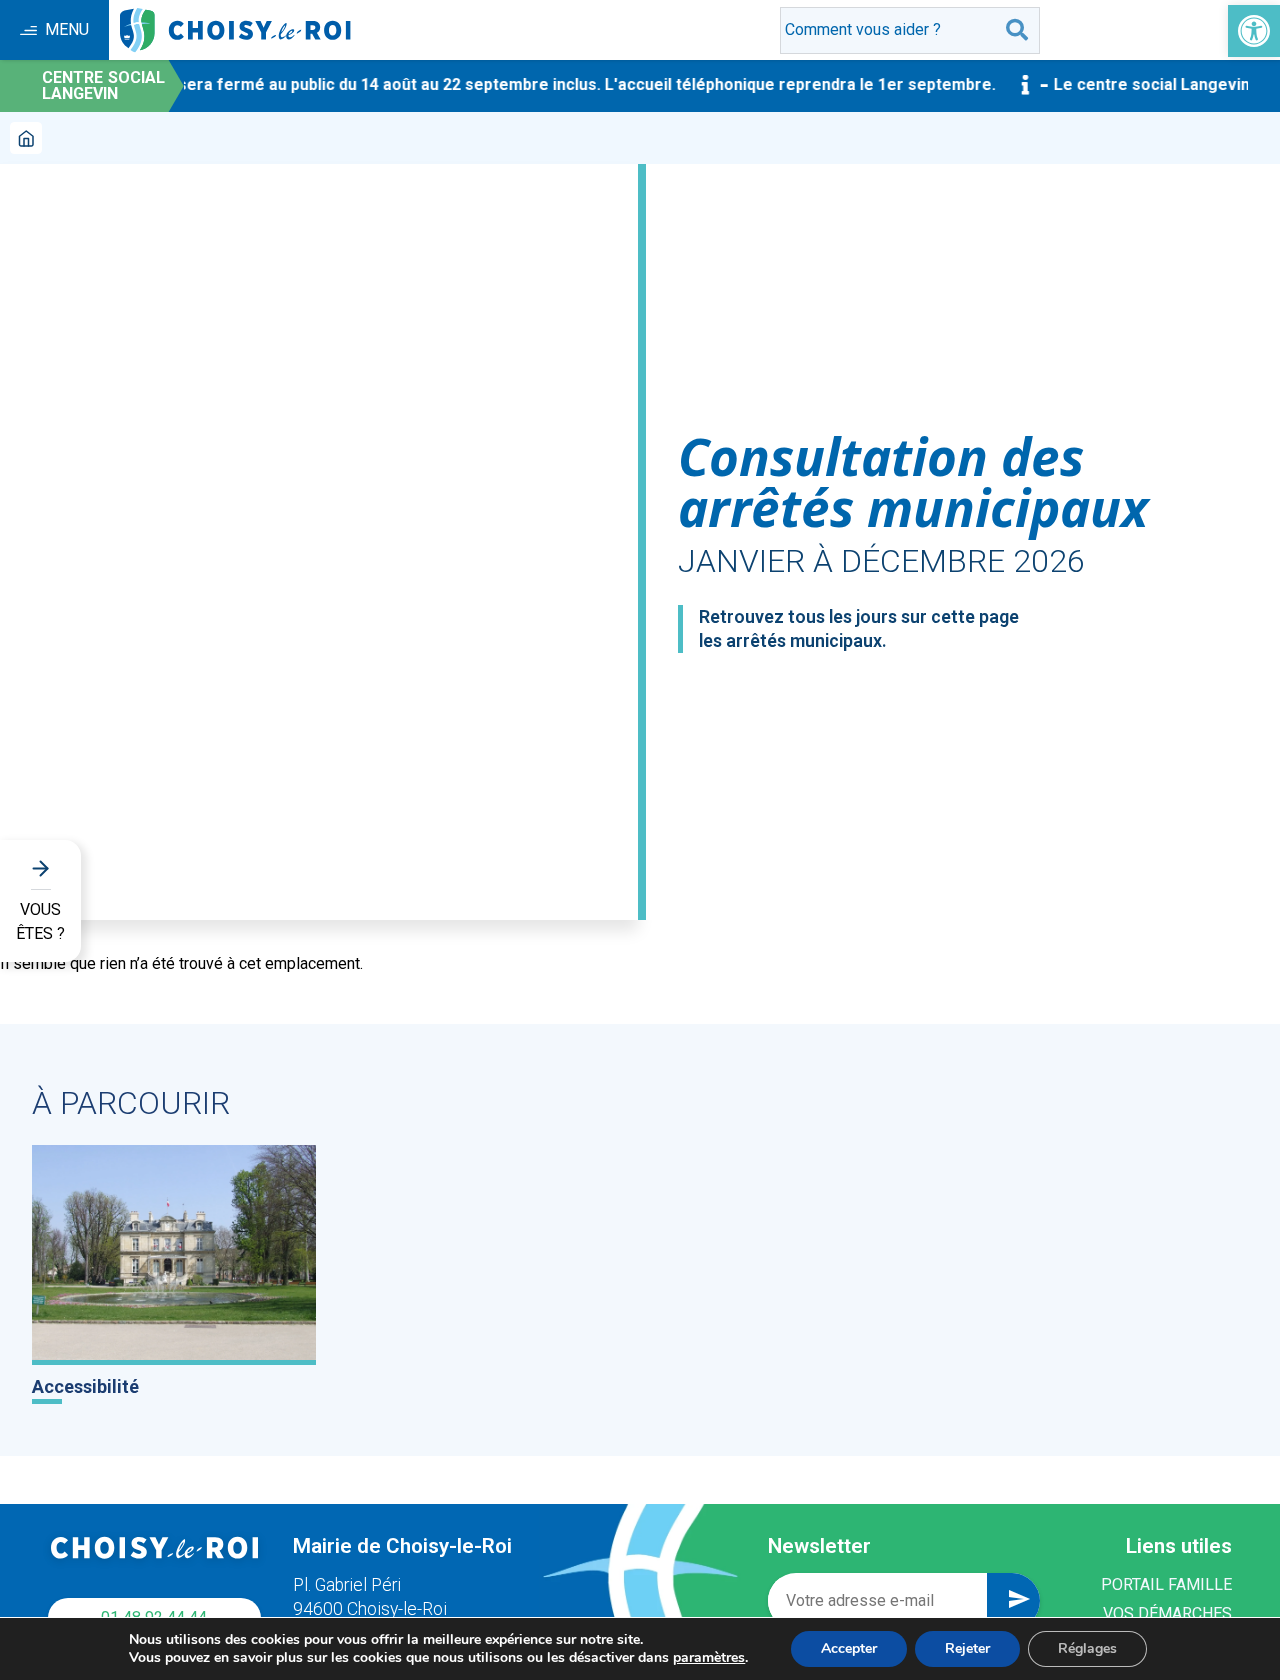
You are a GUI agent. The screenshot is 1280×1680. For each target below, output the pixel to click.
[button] (1254, 31)
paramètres (709, 1658)
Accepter (849, 1648)
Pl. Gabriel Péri (347, 1585)
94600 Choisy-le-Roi (370, 1609)
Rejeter (967, 1648)
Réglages (1087, 1648)
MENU (67, 29)
